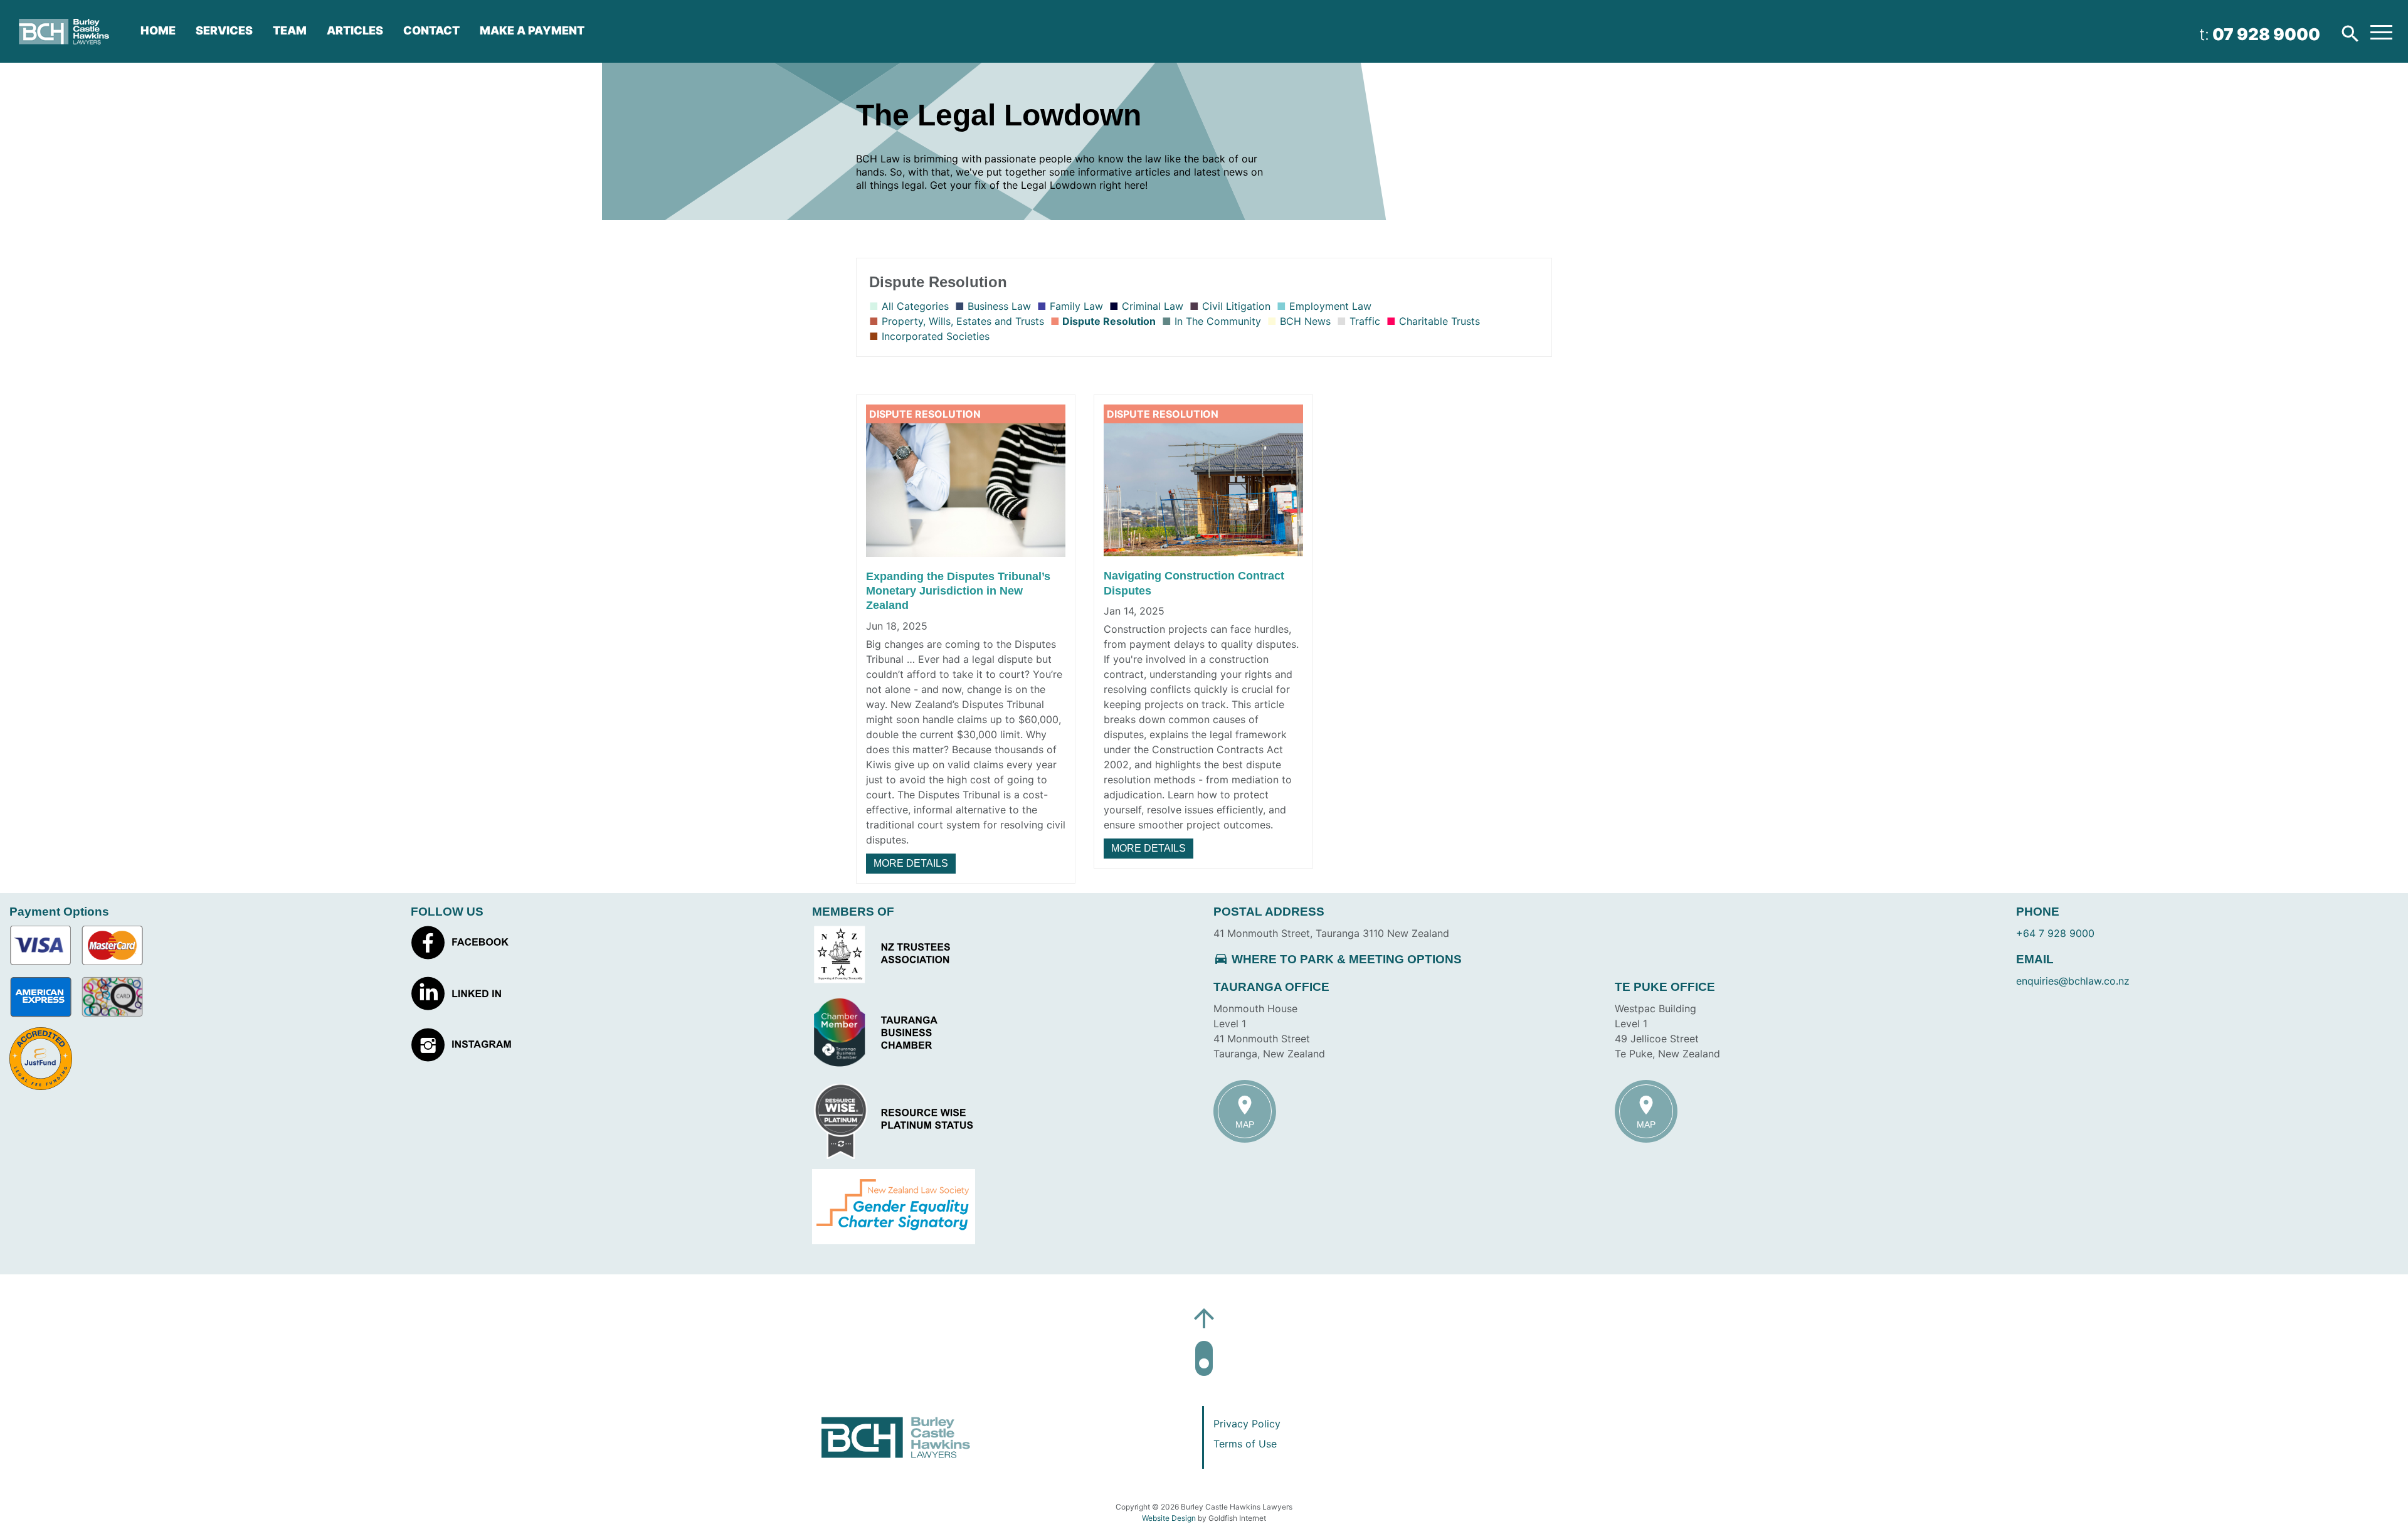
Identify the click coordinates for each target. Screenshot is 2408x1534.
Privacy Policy (1247, 1424)
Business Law (998, 306)
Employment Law (1329, 306)
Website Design (1169, 1518)
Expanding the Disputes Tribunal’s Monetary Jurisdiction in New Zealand (958, 591)
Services (224, 30)
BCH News (1304, 321)
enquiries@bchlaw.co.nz (2073, 981)
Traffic (1363, 321)
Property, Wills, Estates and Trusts (961, 321)
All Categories (914, 306)
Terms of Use (1245, 1444)
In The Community (1216, 321)
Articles (355, 30)
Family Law (1075, 306)
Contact (431, 30)
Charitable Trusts (1438, 321)
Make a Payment (532, 30)
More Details (911, 863)
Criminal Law (1151, 306)
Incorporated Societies (934, 336)
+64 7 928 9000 (2055, 933)
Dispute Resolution (1108, 321)
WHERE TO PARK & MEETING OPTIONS (1338, 959)
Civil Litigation (1235, 306)
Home (158, 30)
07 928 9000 (2266, 34)
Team (290, 30)
